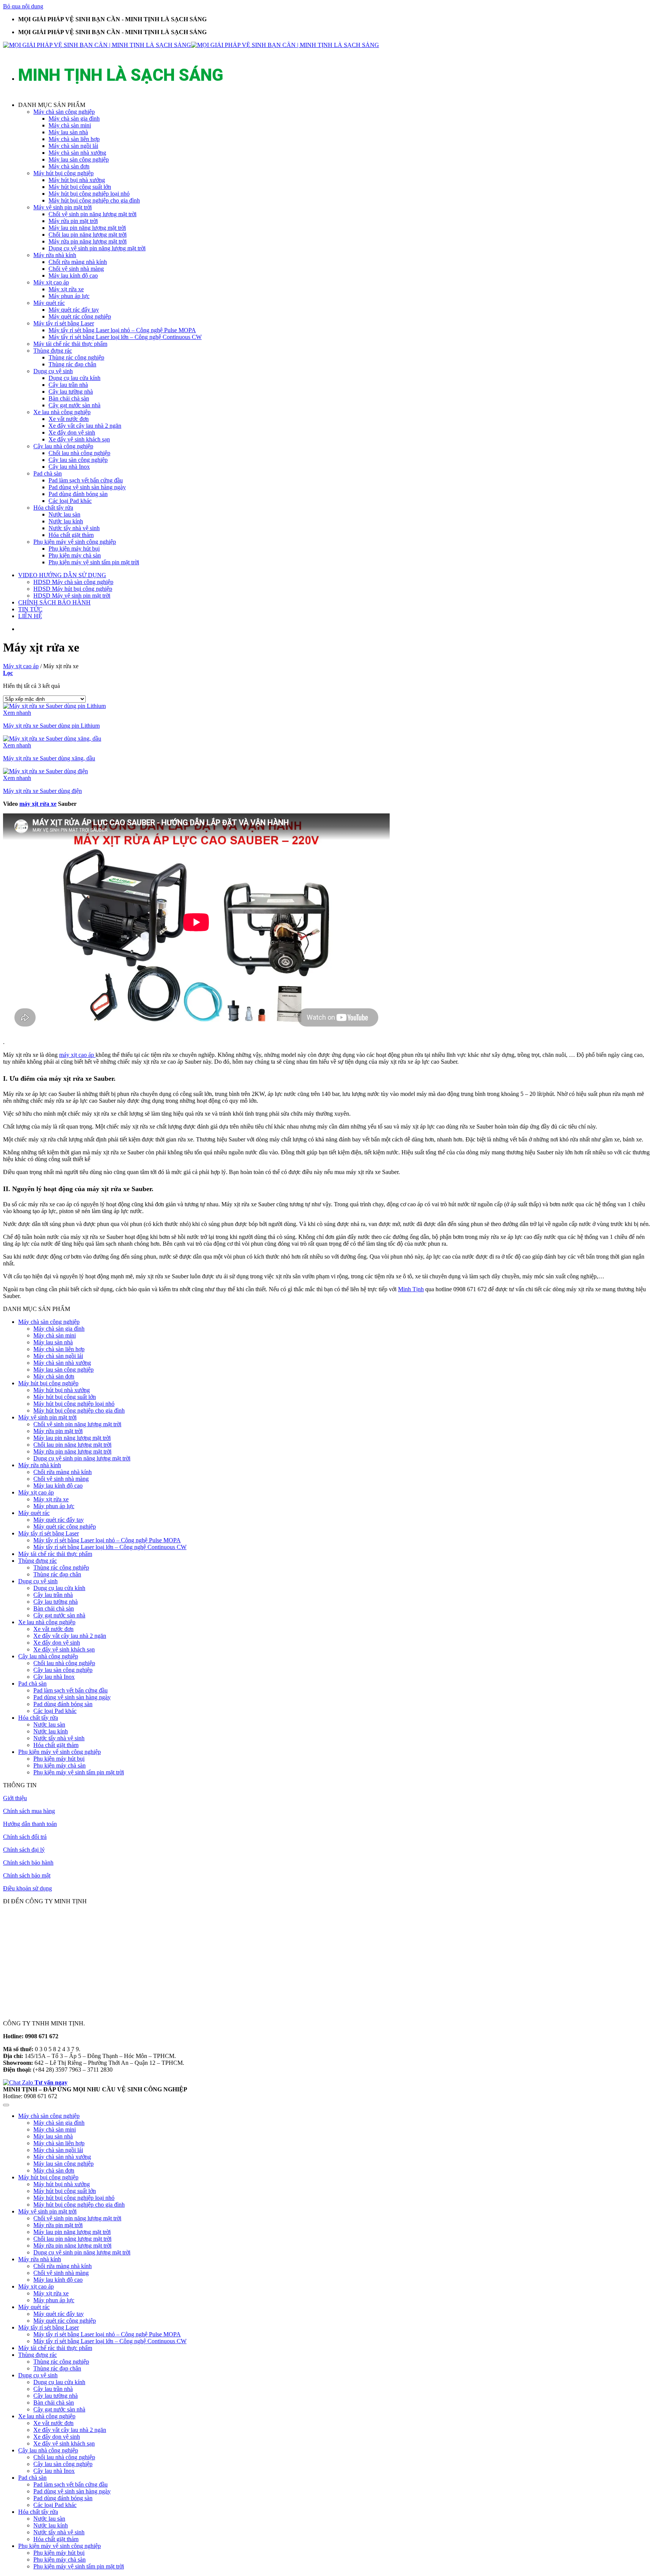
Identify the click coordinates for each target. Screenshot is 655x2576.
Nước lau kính (66, 521)
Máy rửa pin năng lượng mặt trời (88, 241)
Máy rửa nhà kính (55, 255)
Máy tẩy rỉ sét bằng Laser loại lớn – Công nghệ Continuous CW (125, 337)
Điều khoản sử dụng (27, 1888)
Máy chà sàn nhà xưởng (77, 153)
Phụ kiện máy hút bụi (74, 549)
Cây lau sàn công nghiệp (78, 460)
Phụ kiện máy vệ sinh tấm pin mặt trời (94, 562)
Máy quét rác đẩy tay (74, 310)
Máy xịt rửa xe (66, 289)
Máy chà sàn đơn (69, 166)
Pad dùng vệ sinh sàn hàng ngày (87, 487)
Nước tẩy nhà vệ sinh (74, 528)
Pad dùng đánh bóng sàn (78, 494)
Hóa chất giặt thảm (71, 535)
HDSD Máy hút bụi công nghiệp (73, 589)
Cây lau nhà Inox (69, 467)
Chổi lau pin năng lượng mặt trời (88, 235)
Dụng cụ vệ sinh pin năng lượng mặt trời (97, 248)
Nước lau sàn (64, 514)
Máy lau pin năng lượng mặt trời (87, 228)
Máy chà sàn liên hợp (74, 139)
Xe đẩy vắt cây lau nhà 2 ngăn (85, 426)
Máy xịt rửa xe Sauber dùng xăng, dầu (49, 758)
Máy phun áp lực (69, 296)
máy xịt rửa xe (38, 804)
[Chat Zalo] (19, 2082)
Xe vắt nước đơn (69, 419)
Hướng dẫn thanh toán (30, 1824)
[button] (335, 105)
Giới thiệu (15, 1798)
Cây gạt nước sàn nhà (74, 405)
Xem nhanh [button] (17, 713)
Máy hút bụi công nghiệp (63, 173)
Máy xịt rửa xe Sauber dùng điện (42, 791)
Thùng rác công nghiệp (76, 357)
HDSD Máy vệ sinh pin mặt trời (72, 596)
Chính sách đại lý (24, 1850)
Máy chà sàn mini (70, 125)
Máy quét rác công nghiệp (80, 316)
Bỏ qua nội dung (23, 6)
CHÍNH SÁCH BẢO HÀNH (54, 602)
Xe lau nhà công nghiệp (62, 412)
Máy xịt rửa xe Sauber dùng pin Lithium (51, 726)
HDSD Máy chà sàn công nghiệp (73, 582)
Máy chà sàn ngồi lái (73, 146)
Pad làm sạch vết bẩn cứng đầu (86, 480)
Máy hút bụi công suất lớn (80, 187)
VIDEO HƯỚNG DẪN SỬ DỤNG (62, 575)
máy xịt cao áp (77, 1055)
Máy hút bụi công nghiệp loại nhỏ (89, 194)
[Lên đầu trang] (6, 2105)
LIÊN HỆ (30, 616)
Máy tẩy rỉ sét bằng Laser (64, 323)
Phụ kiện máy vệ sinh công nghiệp (75, 542)
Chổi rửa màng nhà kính (78, 262)
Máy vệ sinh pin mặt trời (63, 207)
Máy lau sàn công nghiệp (79, 159)
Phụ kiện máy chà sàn (75, 555)
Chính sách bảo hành (28, 1863)
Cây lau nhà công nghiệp (63, 446)
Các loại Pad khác (70, 501)
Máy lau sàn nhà (68, 132)
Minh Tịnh (411, 1289)
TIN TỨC (30, 609)
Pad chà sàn (48, 473)
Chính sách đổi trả (25, 1837)
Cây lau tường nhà (71, 392)
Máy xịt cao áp (51, 282)
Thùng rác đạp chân (72, 364)
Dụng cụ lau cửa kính (74, 378)
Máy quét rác (49, 303)
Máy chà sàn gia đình (74, 119)
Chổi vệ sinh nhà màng (76, 269)
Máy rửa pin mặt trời (73, 221)
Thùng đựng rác (53, 351)
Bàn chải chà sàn (69, 398)
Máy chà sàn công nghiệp (64, 112)
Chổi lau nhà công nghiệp (79, 453)
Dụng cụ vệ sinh (53, 371)
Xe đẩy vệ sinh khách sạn (79, 439)
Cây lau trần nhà (68, 385)
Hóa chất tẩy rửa (53, 508)
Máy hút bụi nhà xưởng (77, 180)
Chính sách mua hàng (29, 1811)
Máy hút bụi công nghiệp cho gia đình (94, 200)
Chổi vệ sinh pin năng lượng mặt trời (92, 214)
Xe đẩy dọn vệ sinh (72, 432)
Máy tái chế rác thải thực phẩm (70, 344)
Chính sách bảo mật (27, 1875)
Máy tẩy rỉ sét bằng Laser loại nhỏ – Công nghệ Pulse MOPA (122, 330)
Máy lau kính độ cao (73, 275)
